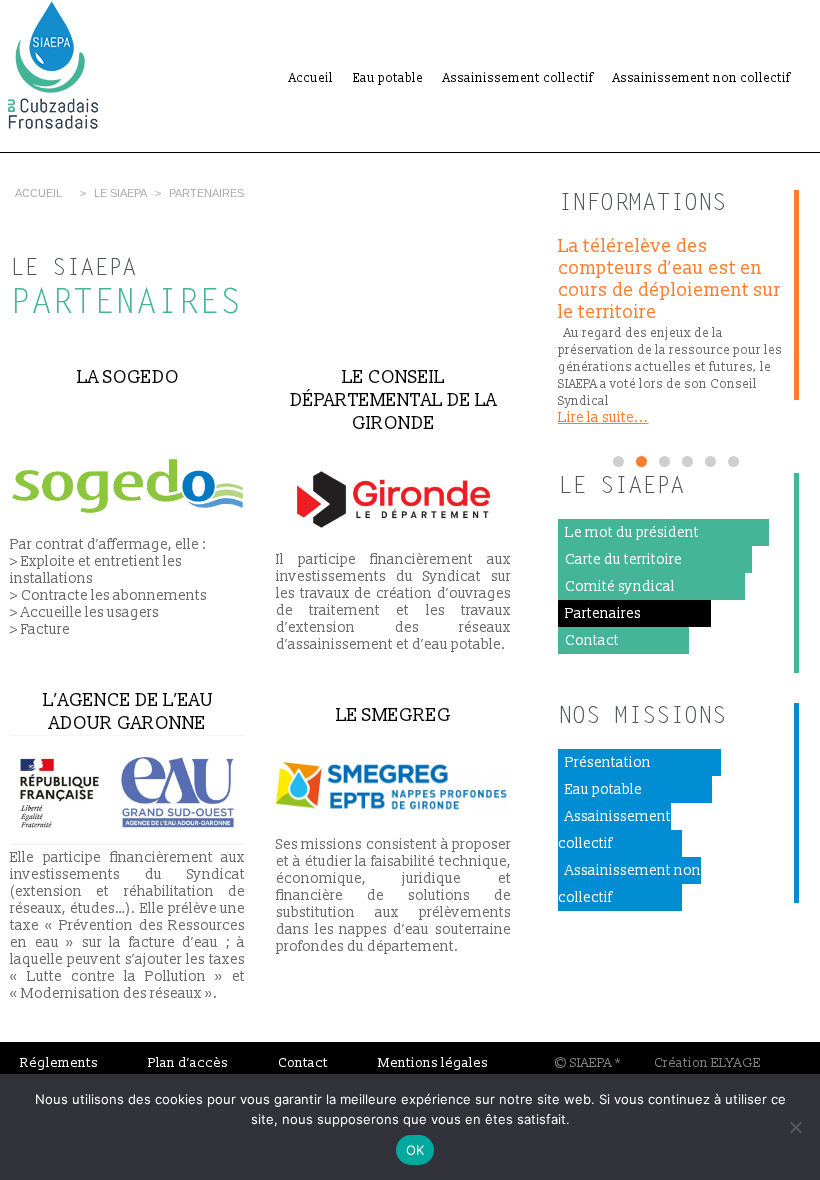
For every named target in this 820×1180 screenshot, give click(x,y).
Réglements (59, 1063)
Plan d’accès (188, 1063)
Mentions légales (433, 1063)
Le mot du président (632, 532)
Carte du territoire (623, 559)
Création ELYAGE (707, 1063)
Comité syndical (620, 586)
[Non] (795, 1127)
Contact (592, 640)
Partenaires (603, 613)
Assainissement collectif (518, 78)
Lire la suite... (603, 417)
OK (415, 1150)
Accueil (311, 78)
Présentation (608, 762)
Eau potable (388, 78)
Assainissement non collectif (701, 78)
